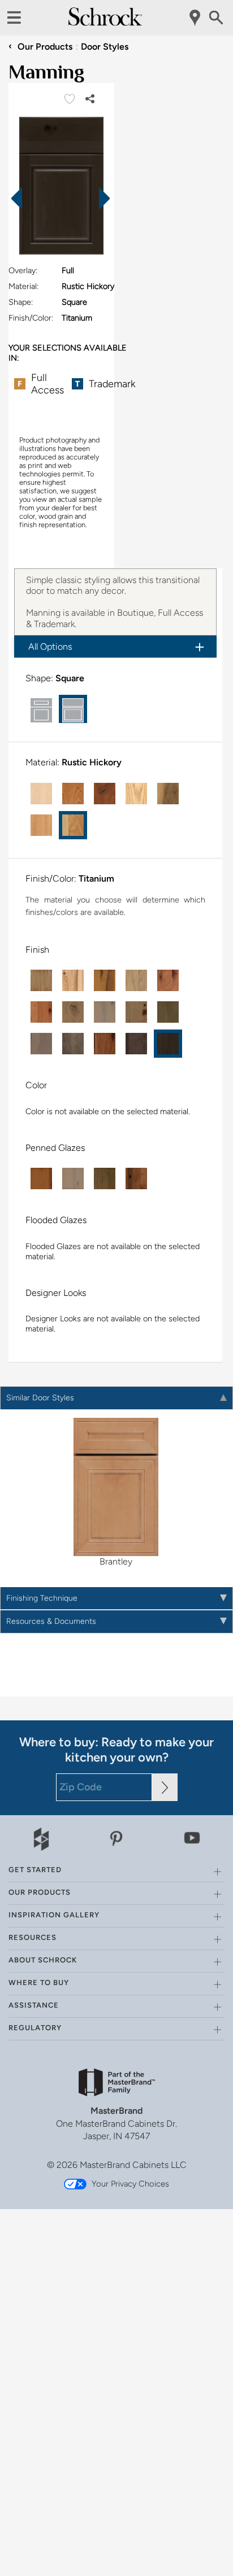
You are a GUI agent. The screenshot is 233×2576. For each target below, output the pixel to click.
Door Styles (105, 47)
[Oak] (125, 782)
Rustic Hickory (80, 751)
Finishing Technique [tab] (42, 1564)
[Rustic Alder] (93, 782)
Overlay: (23, 270)
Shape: (21, 302)
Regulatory (35, 1994)
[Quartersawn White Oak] (188, 782)
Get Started (35, 1836)
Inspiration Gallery (54, 1881)
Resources (33, 1903)
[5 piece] (30, 709)
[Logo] (105, 23)
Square (59, 678)
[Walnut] (157, 782)
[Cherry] (62, 782)
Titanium (85, 856)
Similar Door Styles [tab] (40, 1364)
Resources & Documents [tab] (51, 1587)
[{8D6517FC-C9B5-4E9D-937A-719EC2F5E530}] (62, 187)
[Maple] (30, 782)
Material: (23, 286)
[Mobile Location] (195, 18)
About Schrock (43, 1926)
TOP (216, 2568)
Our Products (40, 47)
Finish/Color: (31, 318)
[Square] (62, 709)
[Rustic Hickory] (30, 814)
